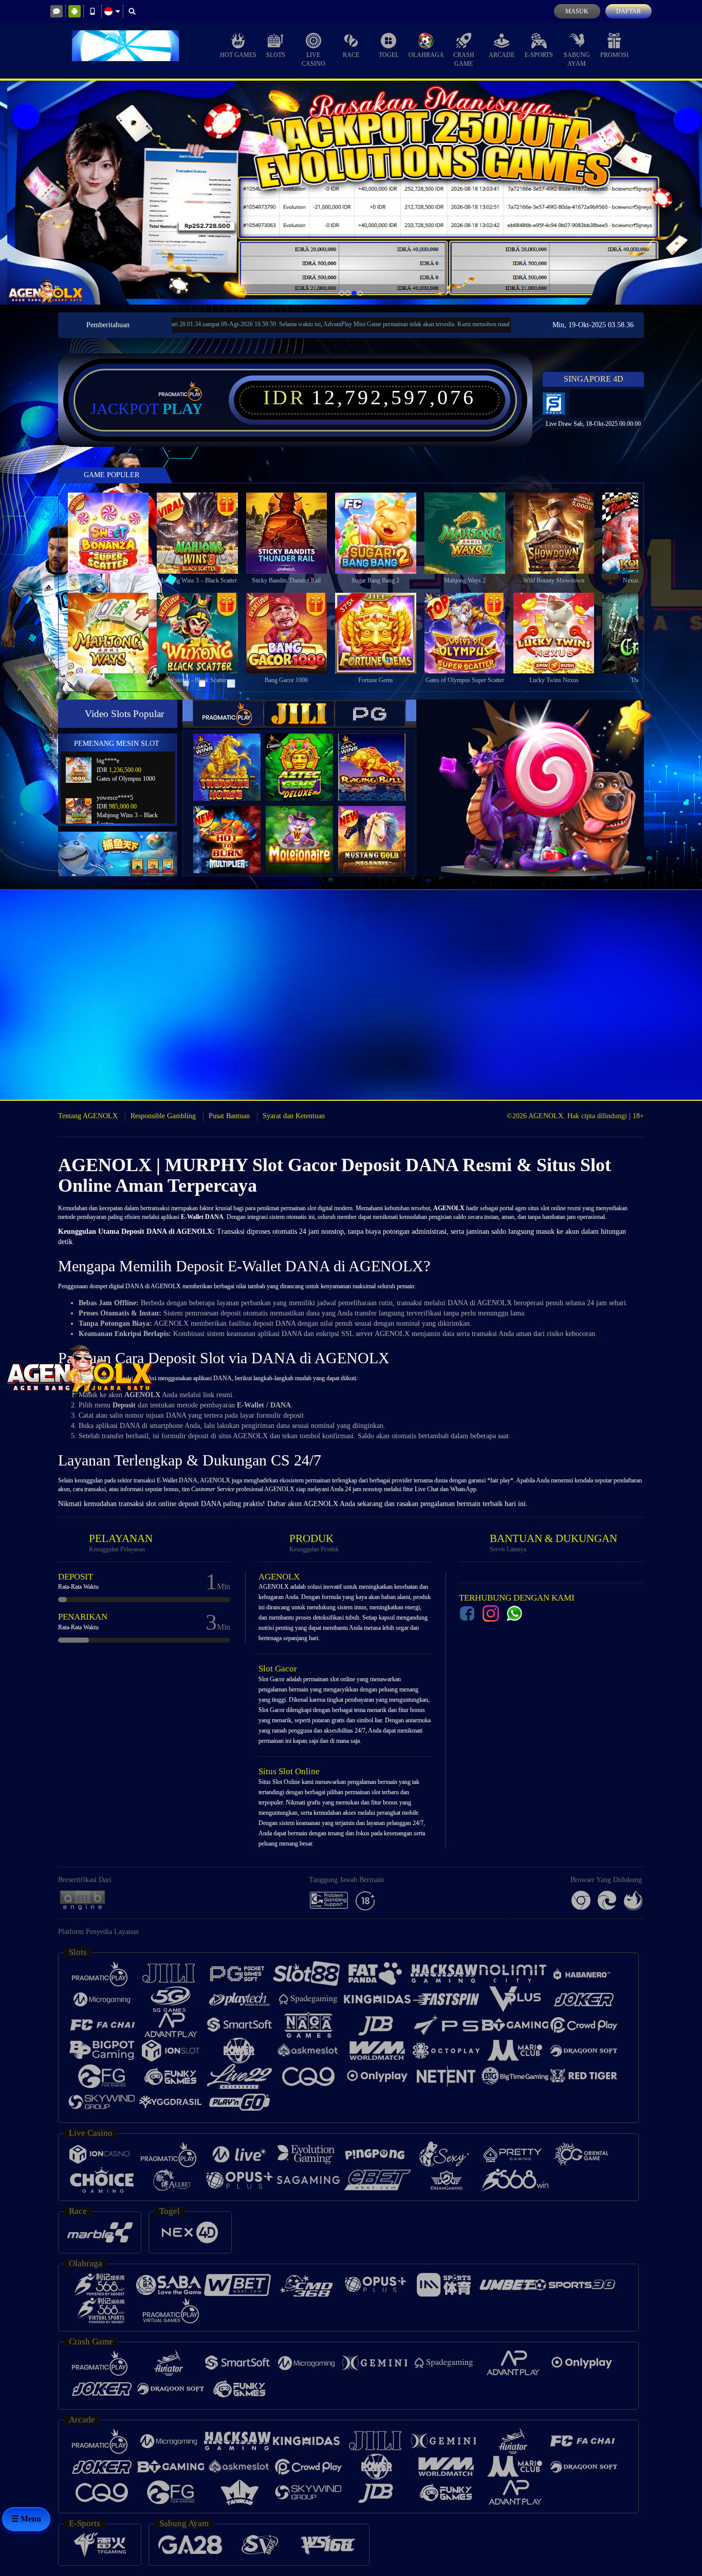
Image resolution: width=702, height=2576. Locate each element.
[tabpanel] (351, 193)
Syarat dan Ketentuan (294, 1116)
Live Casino (313, 59)
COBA (233, 757)
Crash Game (464, 59)
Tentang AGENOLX (88, 1116)
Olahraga (426, 55)
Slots (276, 55)
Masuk (577, 11)
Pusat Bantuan (229, 1116)
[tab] (228, 714)
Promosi (614, 55)
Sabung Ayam (577, 59)
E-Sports (539, 55)
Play (183, 409)
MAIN (115, 533)
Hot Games (238, 55)
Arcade (502, 55)
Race (351, 55)
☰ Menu (26, 2519)
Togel (389, 55)
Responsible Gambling (163, 1116)
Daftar (629, 11)
